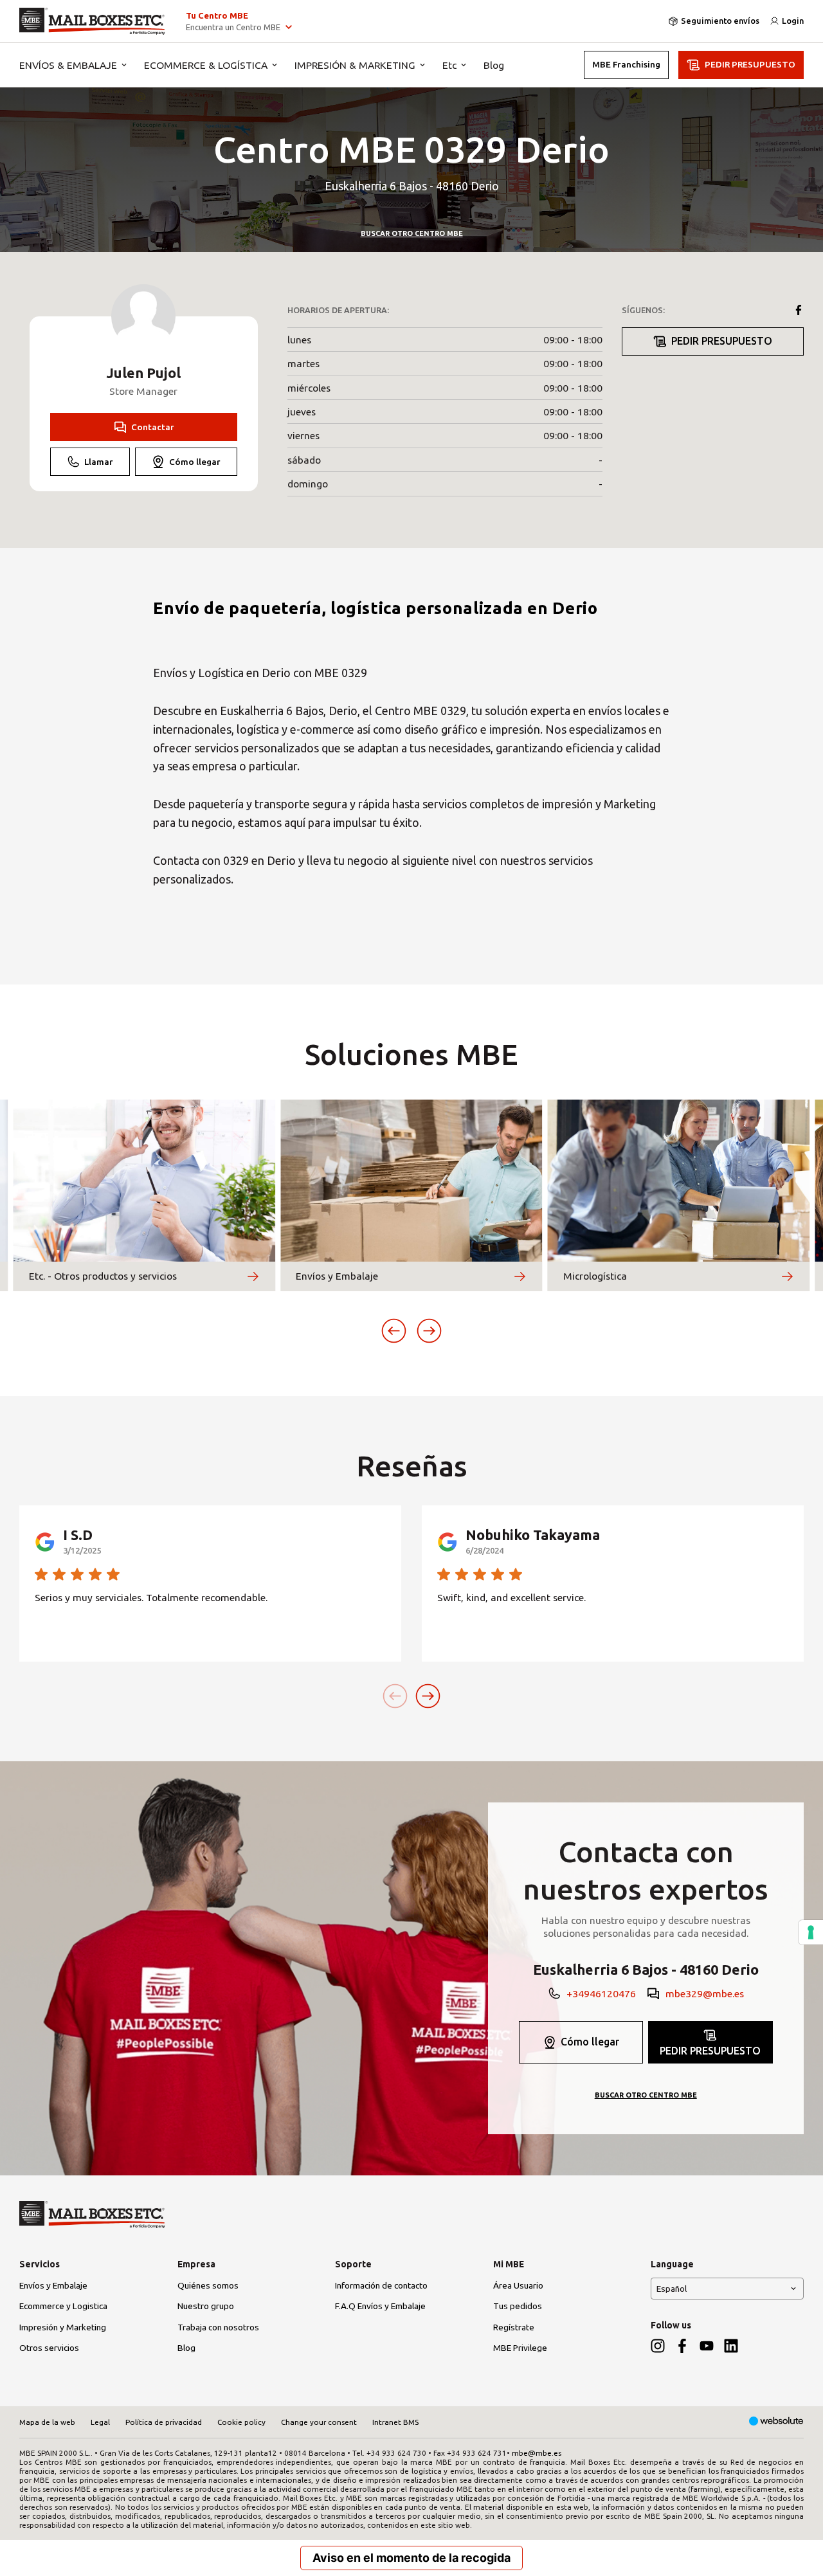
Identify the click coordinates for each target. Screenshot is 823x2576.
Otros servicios (49, 2348)
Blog (494, 65)
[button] (394, 1331)
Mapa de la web (47, 2422)
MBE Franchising (626, 64)
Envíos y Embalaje (53, 2285)
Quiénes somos (208, 2285)
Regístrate (514, 2327)
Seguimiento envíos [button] (720, 21)
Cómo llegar (195, 462)
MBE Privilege (520, 2348)
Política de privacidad (164, 2422)
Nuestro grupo (206, 2306)
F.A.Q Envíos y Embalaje (380, 2306)
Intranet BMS (395, 2422)
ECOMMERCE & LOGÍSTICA (206, 65)
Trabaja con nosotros (218, 2327)
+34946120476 (601, 1993)
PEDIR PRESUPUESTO (750, 64)
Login (793, 21)
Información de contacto (381, 2285)
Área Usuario (518, 2285)
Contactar (153, 427)
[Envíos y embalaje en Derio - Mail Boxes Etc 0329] (92, 21)
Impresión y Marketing (63, 2327)
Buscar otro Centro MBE (412, 233)
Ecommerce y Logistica (63, 2306)
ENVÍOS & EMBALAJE (68, 65)
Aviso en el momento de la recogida (411, 2558)
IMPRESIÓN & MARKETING (355, 65)
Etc (449, 65)
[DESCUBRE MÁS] (253, 1276)
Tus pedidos (518, 2306)
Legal (100, 2422)
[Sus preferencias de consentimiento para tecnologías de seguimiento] (811, 1932)
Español (672, 2289)
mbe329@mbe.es (705, 1993)
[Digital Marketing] (776, 2422)
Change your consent (319, 2422)
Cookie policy (241, 2422)
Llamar (99, 462)
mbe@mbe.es (537, 2453)
